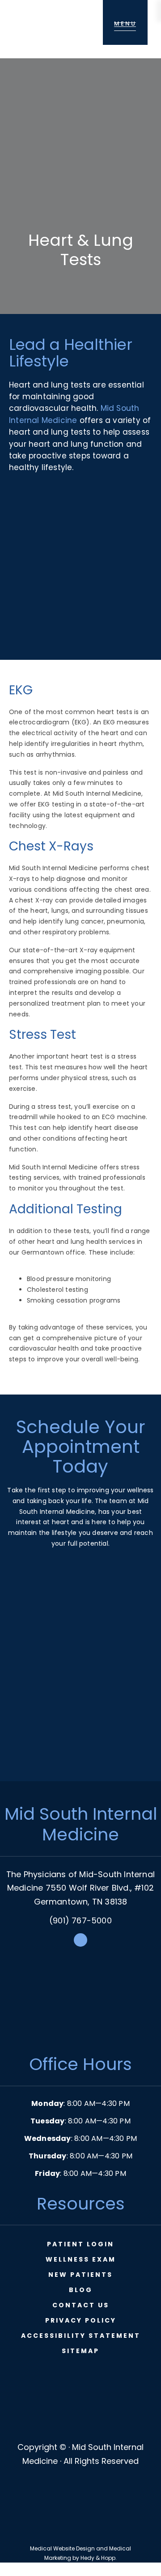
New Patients (80, 2275)
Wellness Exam (81, 2259)
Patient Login (80, 2244)
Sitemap (80, 2351)
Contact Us (81, 2305)
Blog (81, 2290)
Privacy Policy (81, 2320)
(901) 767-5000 (80, 1920)
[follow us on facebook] (80, 1944)
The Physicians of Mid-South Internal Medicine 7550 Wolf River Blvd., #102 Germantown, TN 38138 (80, 1888)
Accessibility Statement (81, 2336)
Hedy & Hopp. (99, 2558)
